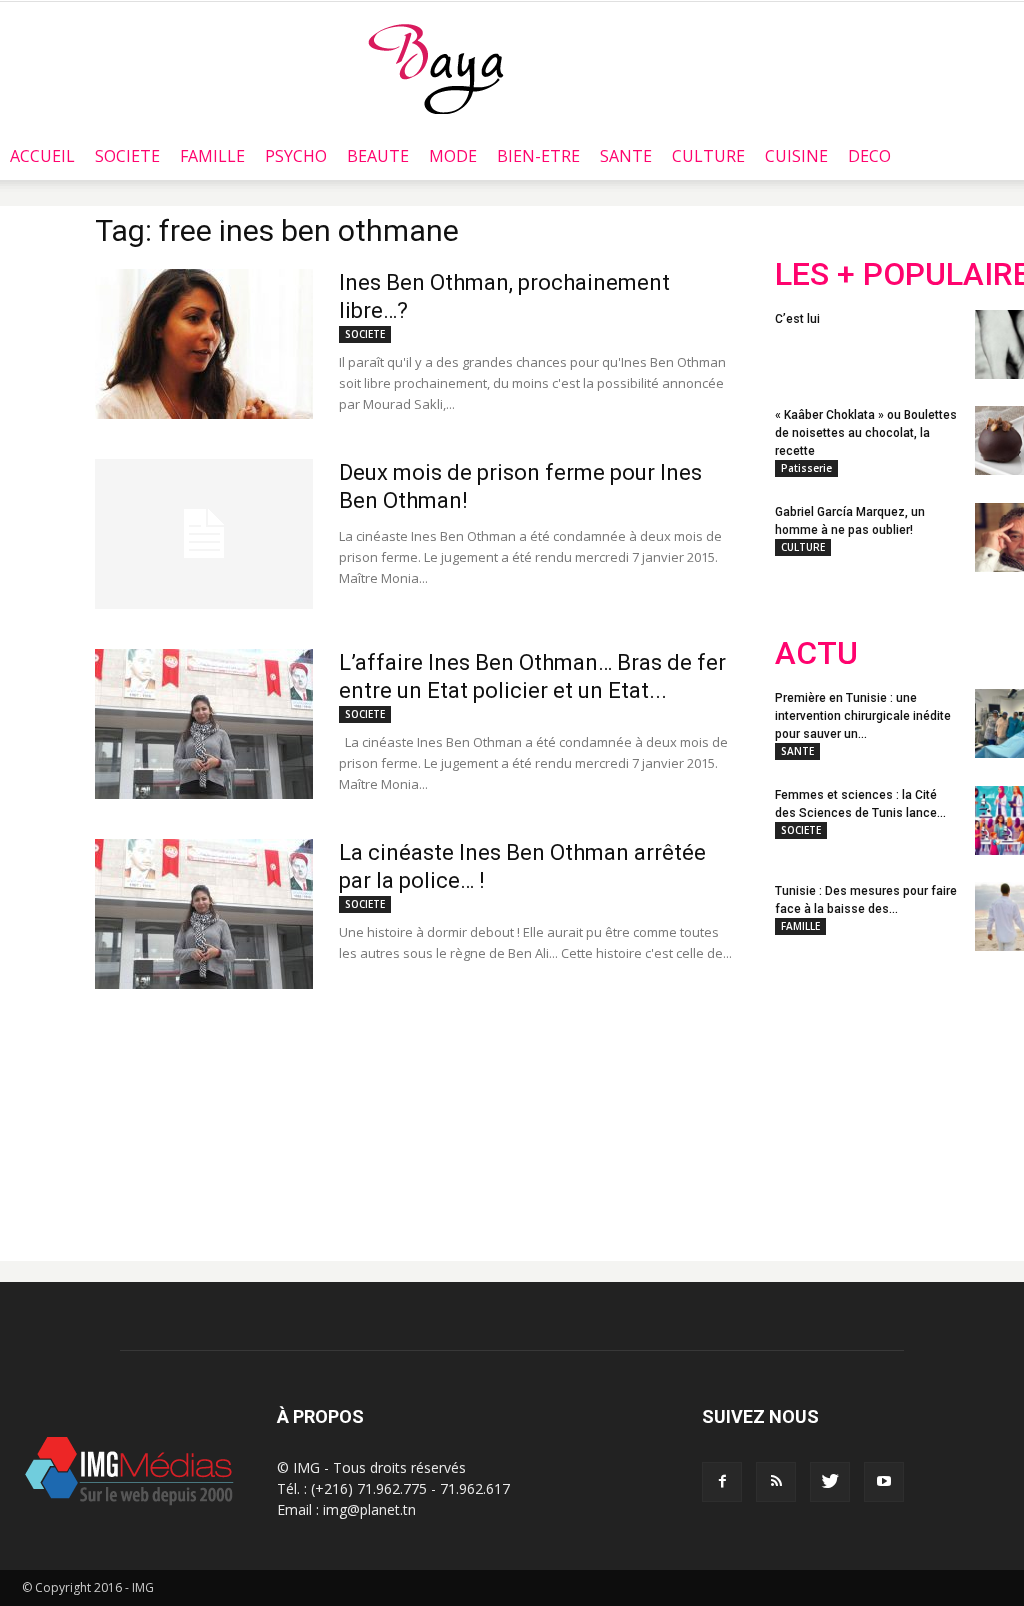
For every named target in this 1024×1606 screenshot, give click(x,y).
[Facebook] (722, 1482)
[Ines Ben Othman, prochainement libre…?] (204, 344)
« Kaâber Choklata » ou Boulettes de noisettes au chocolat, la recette (866, 433)
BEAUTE (378, 156)
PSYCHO (296, 156)
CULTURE (708, 156)
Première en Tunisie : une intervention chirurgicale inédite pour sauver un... (863, 716)
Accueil (42, 156)
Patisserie (806, 468)
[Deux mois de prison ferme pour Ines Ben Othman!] (204, 534)
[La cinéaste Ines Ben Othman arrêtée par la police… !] (204, 914)
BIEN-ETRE (538, 156)
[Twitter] (830, 1482)
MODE (453, 156)
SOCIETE (127, 156)
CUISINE (796, 156)
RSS (962, 1098)
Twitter (887, 1098)
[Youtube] (884, 1482)
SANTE (626, 156)
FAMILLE (212, 156)
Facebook (812, 1098)
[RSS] (776, 1482)
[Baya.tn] (435, 68)
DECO (869, 156)
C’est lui (797, 319)
